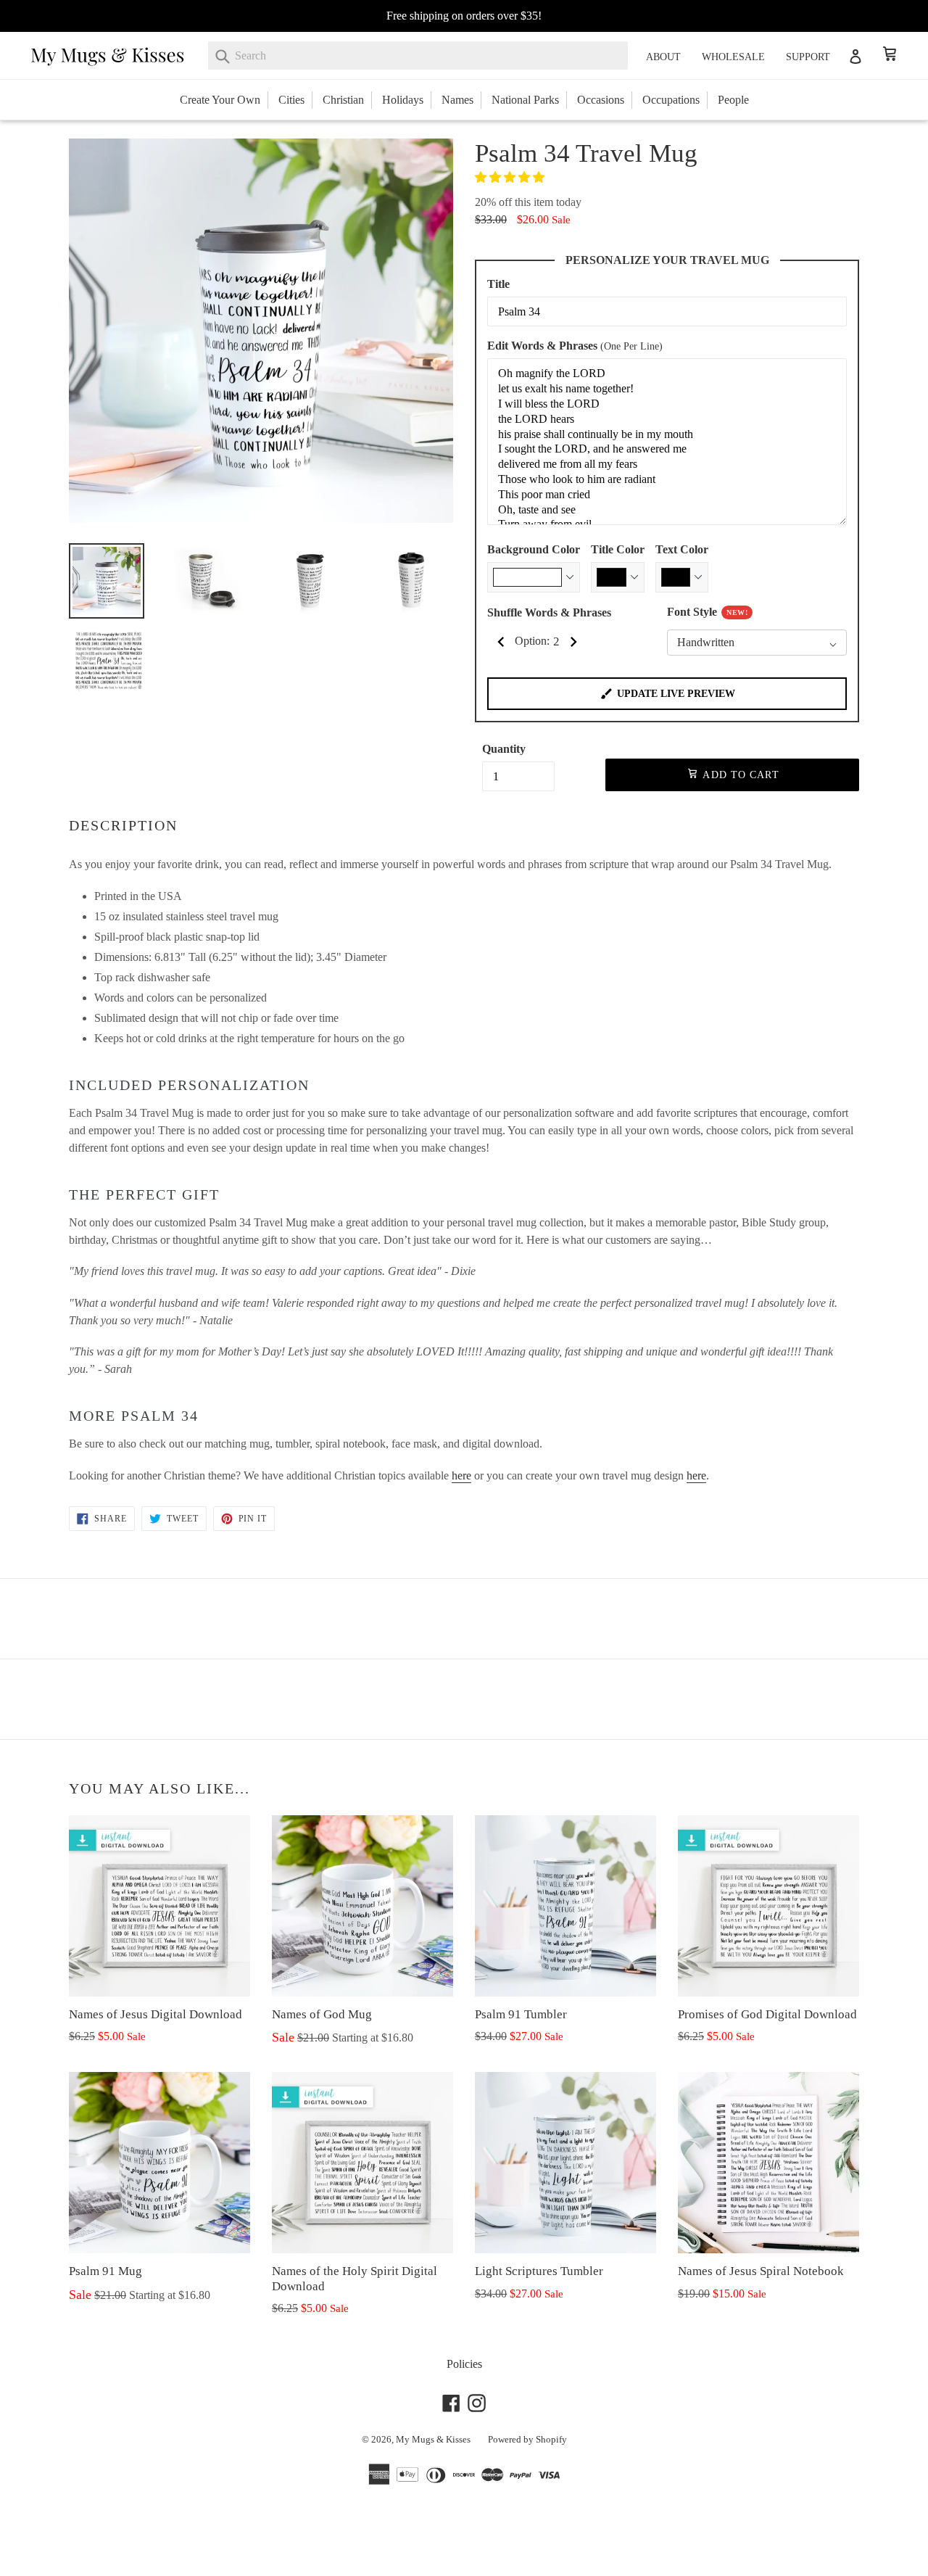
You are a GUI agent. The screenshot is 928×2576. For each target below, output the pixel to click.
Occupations (671, 100)
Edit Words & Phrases (575, 346)
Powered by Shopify (527, 2439)
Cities (291, 100)
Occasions (601, 100)
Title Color (618, 549)
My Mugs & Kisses (433, 2439)
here (461, 1475)
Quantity (504, 749)
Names (457, 100)
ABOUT (663, 57)
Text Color (682, 549)
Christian (343, 100)
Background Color (534, 549)
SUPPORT (808, 57)
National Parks (525, 100)
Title (498, 284)
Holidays (403, 100)
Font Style (707, 612)
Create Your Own (220, 100)
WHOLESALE (733, 57)
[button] (511, 177)
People (733, 100)
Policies (464, 2364)
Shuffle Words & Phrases (549, 612)
